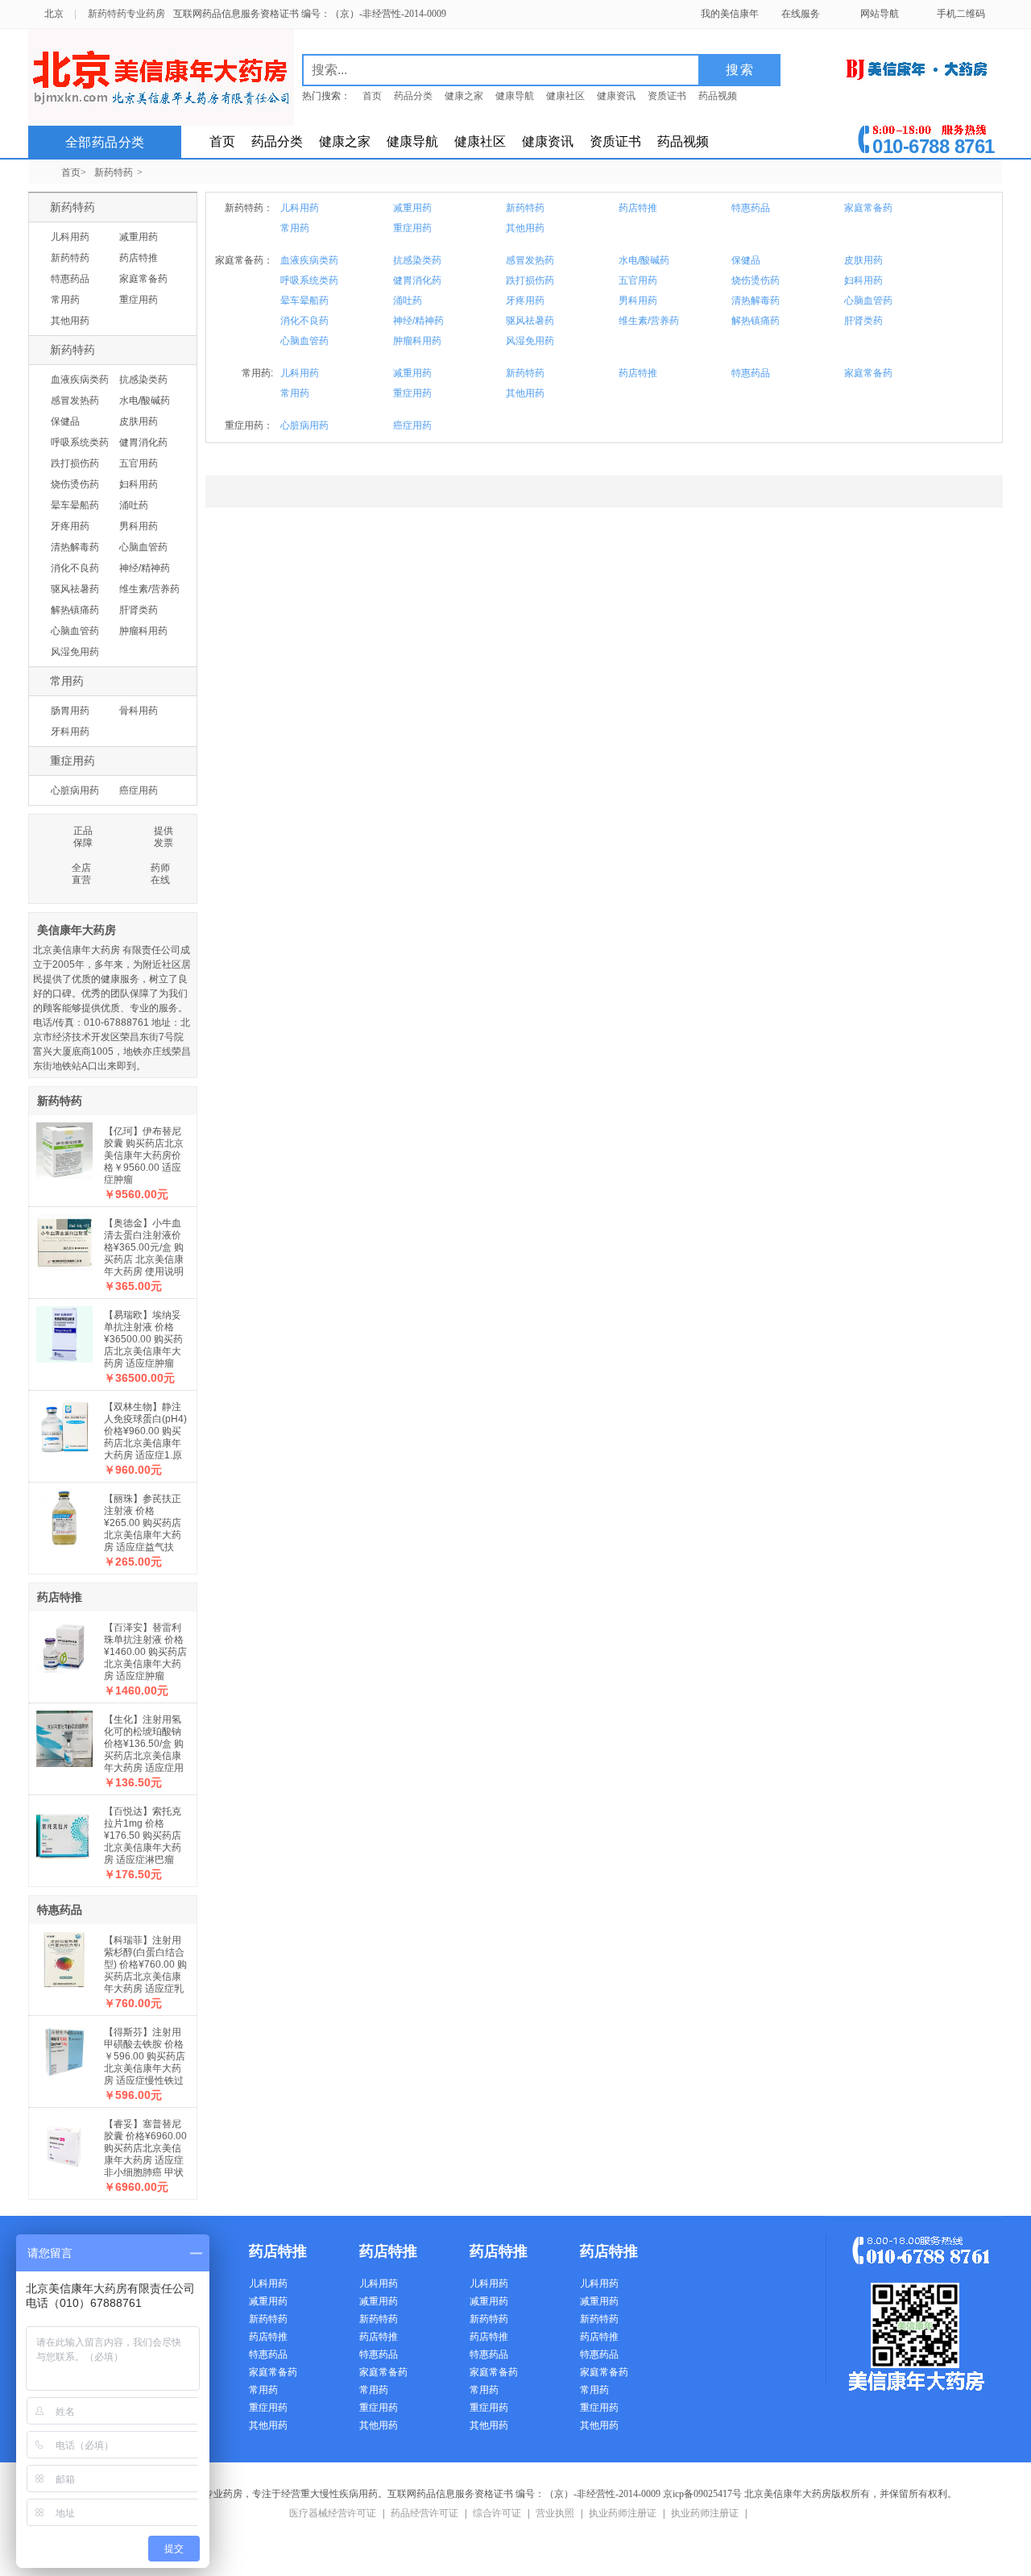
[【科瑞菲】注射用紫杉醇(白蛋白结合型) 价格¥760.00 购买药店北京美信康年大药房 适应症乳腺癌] (64, 1956)
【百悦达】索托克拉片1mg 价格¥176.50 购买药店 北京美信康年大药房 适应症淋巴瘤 (143, 1836)
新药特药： (249, 208)
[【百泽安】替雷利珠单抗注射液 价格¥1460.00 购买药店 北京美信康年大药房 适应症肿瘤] (64, 1643)
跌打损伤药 (75, 463)
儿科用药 (70, 237)
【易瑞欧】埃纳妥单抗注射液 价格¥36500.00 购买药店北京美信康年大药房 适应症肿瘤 (143, 1339)
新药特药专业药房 (126, 14)
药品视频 (718, 96)
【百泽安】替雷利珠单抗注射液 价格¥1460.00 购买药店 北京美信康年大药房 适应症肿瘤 (145, 1652)
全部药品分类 (105, 142)
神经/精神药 (145, 568)
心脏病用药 (75, 790)
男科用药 (139, 526)
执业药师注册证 (623, 2513)
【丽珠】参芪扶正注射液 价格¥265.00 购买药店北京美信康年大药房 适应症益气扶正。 (143, 1529)
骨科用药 (139, 711)
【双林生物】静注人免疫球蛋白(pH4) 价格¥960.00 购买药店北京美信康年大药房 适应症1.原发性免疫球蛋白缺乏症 (145, 1443)
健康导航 (515, 96)
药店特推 (139, 258)
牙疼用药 (70, 526)
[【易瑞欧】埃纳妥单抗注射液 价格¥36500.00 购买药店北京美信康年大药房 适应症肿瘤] (64, 1330)
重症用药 (139, 300)
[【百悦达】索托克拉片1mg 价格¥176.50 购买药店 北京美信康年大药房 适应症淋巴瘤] (64, 1827)
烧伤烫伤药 (75, 484)
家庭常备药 (143, 279)
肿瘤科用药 (143, 631)
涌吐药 (134, 505)
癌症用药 (139, 790)
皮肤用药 (139, 421)
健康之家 (464, 96)
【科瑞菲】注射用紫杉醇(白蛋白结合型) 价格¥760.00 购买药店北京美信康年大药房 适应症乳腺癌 (145, 1970)
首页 (372, 96)
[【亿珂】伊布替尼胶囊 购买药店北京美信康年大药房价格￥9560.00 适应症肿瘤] (64, 1147)
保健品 (65, 421)
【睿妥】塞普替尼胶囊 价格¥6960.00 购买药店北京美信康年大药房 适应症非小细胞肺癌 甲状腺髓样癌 (145, 2154)
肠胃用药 (70, 711)
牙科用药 (70, 732)
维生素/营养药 (149, 589)
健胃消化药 (143, 442)
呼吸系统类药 (80, 442)
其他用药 (70, 321)
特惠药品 (70, 279)
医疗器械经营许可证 (333, 2513)
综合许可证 (497, 2513)
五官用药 (139, 463)
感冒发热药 (75, 400)
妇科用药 (139, 484)
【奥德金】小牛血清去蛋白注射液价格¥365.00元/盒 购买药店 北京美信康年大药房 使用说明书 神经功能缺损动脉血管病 (144, 1259)
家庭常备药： (244, 260)
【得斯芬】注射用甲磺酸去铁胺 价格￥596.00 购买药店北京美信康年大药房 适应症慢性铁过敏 (145, 2062)
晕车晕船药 (75, 505)
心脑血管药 (143, 547)
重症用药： (249, 425)
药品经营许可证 (424, 2513)
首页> (74, 172)
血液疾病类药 (80, 380)
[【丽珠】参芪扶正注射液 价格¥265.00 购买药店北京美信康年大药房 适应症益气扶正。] (64, 1514)
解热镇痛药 (75, 610)
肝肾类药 (139, 610)
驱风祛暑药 (75, 589)
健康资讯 (616, 96)
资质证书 (667, 96)
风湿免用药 (75, 652)
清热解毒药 (75, 547)
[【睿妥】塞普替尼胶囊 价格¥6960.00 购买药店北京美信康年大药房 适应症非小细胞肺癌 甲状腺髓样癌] (64, 2139)
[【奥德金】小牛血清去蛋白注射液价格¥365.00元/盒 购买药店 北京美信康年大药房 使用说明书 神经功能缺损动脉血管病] (64, 1238)
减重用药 (139, 237)
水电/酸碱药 (145, 400)
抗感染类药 (143, 380)
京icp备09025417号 (702, 2494)
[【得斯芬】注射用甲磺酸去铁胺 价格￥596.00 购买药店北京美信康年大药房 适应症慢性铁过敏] (64, 2047)
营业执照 (555, 2513)
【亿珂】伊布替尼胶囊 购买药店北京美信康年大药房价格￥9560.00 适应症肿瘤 (144, 1155)
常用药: (257, 373)
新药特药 (114, 172)
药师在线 (160, 874)
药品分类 (413, 96)
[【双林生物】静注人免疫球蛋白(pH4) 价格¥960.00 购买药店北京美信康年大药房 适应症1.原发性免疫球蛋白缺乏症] (64, 1422)
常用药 (65, 300)
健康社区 (565, 96)
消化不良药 (75, 568)
